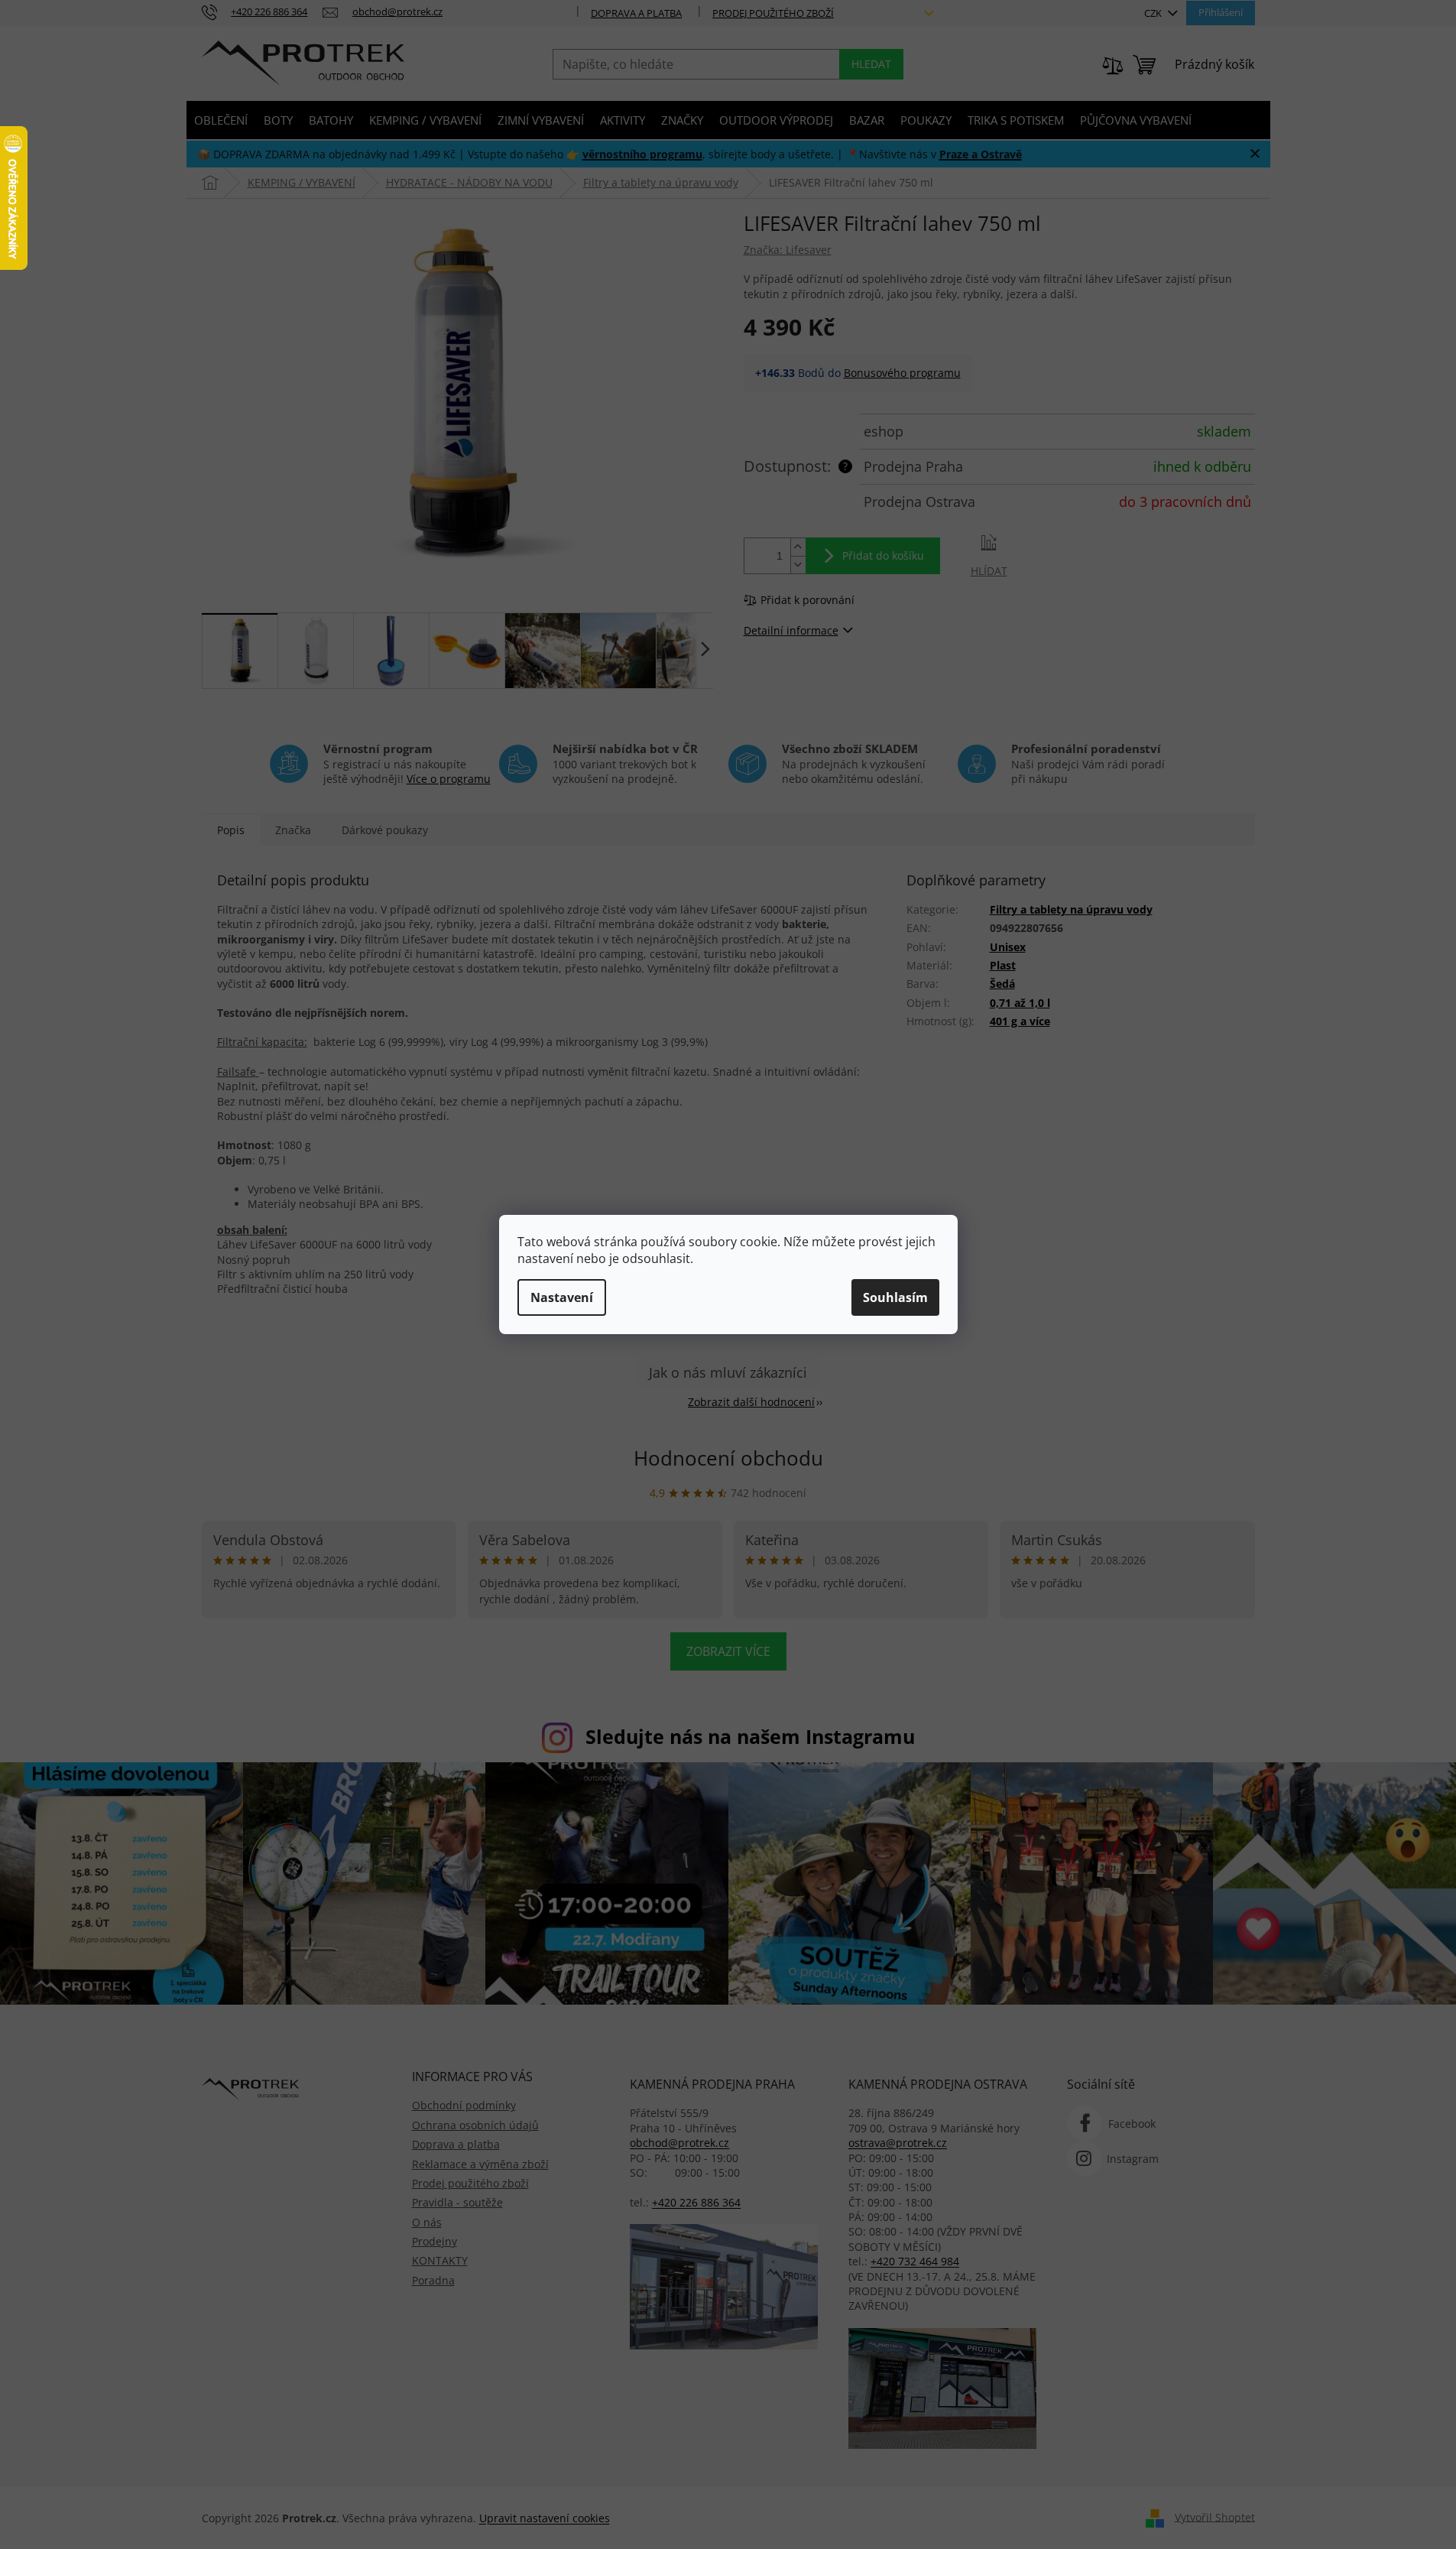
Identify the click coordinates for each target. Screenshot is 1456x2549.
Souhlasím (895, 1297)
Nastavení (562, 1297)
